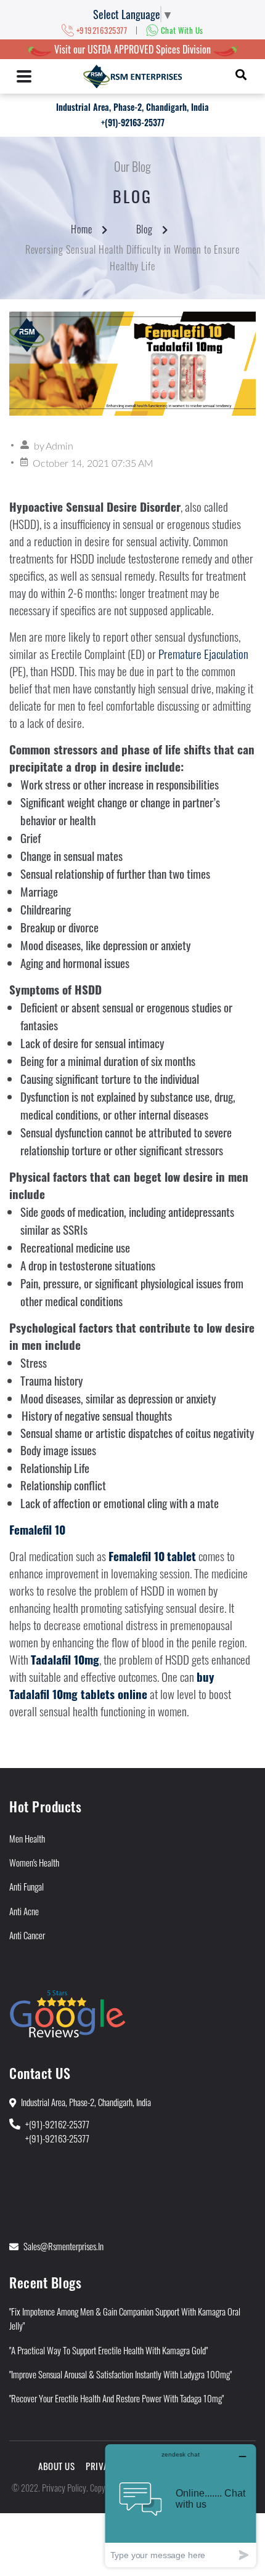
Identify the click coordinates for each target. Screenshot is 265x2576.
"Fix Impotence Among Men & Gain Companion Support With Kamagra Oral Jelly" (125, 2318)
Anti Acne (24, 1911)
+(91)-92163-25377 (133, 122)
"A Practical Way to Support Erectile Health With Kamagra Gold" (108, 2350)
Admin (59, 446)
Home (82, 229)
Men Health (27, 1838)
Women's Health (34, 1862)
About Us (56, 2466)
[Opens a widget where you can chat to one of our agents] (181, 2505)
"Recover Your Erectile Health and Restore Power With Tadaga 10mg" (116, 2398)
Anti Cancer (27, 1935)
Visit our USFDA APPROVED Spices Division (132, 49)
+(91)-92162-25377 (57, 2124)
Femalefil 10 (37, 1529)
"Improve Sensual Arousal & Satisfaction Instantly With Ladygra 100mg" (120, 2374)
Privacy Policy (64, 2487)
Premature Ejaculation (203, 654)
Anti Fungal (26, 1886)
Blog (145, 229)
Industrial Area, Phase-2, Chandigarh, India (132, 107)
